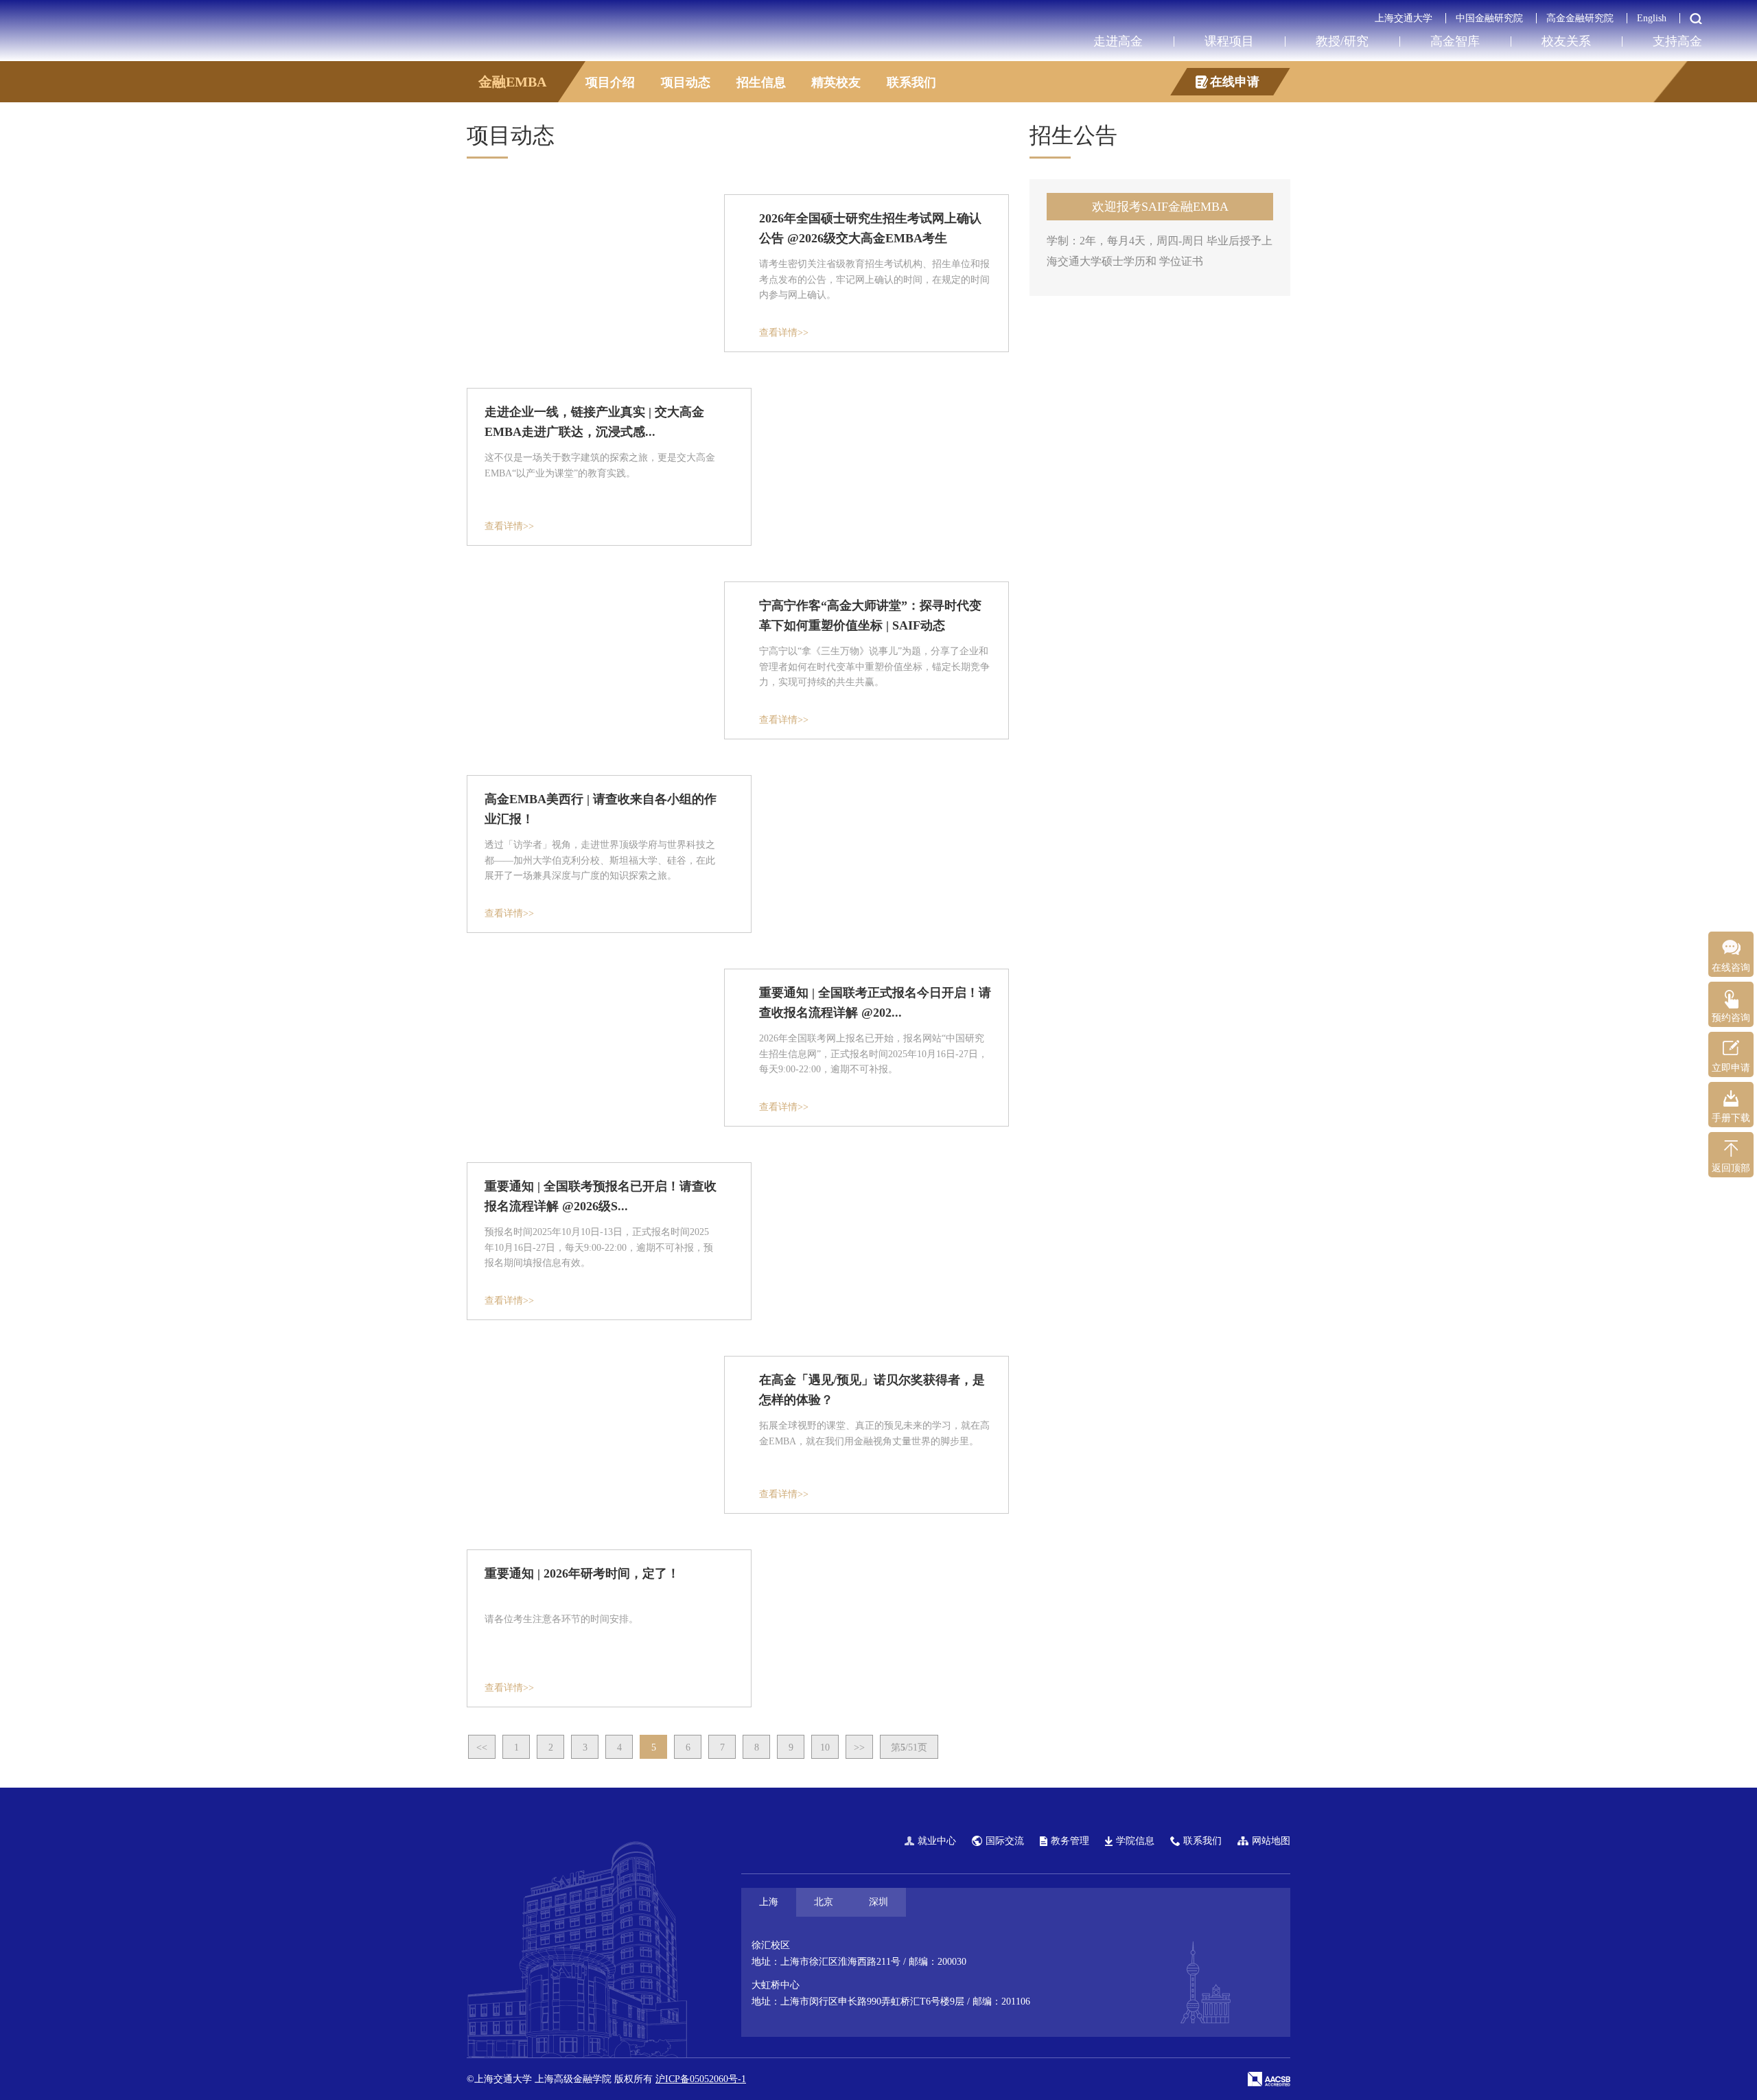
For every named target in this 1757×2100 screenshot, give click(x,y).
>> (859, 1747)
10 (825, 1747)
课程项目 (1229, 41)
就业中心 (937, 1841)
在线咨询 (1731, 968)
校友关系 (1566, 41)
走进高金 (1118, 41)
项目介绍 (610, 82)
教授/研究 (1342, 41)
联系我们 (911, 82)
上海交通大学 (1404, 18)
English (1652, 18)
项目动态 (686, 82)
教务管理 (1070, 1841)
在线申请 (1235, 82)
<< (482, 1747)
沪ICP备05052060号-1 (701, 2079)
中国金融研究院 (1489, 18)
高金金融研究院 (1580, 18)
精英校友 (836, 82)
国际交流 (1005, 1841)
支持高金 (1677, 41)
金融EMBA (512, 82)
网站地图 (1271, 1841)
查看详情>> (784, 333)
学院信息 (1135, 1841)
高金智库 (1455, 41)
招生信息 (761, 82)
